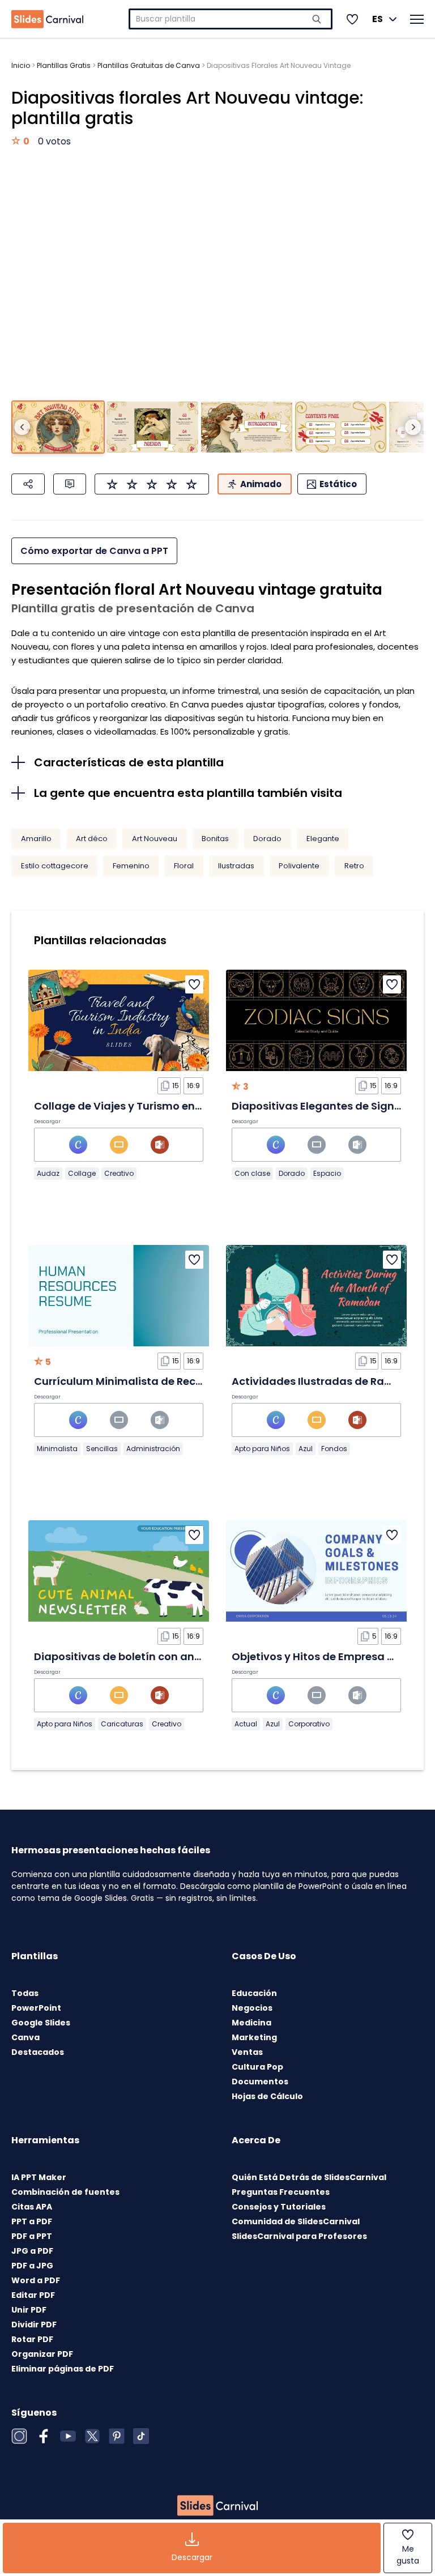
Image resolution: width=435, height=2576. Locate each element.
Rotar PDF (32, 2339)
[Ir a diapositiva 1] (58, 427)
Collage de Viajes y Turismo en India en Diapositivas (171, 1106)
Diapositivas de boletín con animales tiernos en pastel (177, 1656)
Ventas (247, 2052)
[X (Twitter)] (92, 2436)
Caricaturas (122, 1724)
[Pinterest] (117, 2436)
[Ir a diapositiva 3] (247, 427)
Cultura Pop (257, 2067)
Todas (25, 1993)
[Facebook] (44, 2436)
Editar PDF (33, 2295)
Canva (25, 2037)
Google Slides (41, 2023)
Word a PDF (36, 2280)
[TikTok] (141, 2436)
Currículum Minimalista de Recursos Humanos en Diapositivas (198, 1381)
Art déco (92, 839)
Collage (82, 1173)
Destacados (38, 2052)
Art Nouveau (155, 839)
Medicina (251, 2023)
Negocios (252, 2008)
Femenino (131, 866)
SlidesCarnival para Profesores (299, 2236)
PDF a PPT (32, 2236)
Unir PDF (29, 2310)
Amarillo (36, 839)
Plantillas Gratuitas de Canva (149, 65)
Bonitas (215, 839)
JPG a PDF (32, 2251)
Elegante (323, 839)
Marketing (254, 2037)
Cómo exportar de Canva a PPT (94, 551)
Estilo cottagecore (55, 866)
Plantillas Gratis (64, 65)
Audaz (48, 1173)
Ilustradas (236, 866)
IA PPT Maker (39, 2177)
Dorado (267, 839)
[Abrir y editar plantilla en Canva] (78, 1145)
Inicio (21, 65)
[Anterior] (22, 427)
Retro (354, 866)
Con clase (252, 1173)
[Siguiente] (413, 427)
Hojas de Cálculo (267, 2096)
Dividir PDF (34, 2325)
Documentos (260, 2082)
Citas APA (32, 2207)
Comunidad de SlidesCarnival (296, 2221)
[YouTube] (68, 2436)
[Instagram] (19, 2436)
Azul (306, 1449)
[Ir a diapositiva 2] (152, 427)
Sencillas (102, 1449)
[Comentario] (70, 484)
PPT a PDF (32, 2221)
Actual (246, 1724)
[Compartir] (28, 484)
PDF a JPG (32, 2266)
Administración (153, 1449)
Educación (254, 1993)
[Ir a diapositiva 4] (341, 427)
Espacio (327, 1173)
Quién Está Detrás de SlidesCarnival (309, 2177)
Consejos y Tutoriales (279, 2207)
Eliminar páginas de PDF (63, 2369)
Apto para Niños (262, 1449)
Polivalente (299, 866)
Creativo (119, 1173)
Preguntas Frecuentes (281, 2192)
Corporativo (309, 1724)
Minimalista (57, 1449)
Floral (184, 866)
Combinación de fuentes (65, 2192)
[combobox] (231, 19)
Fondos (334, 1449)
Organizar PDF (42, 2354)
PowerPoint (36, 2008)
